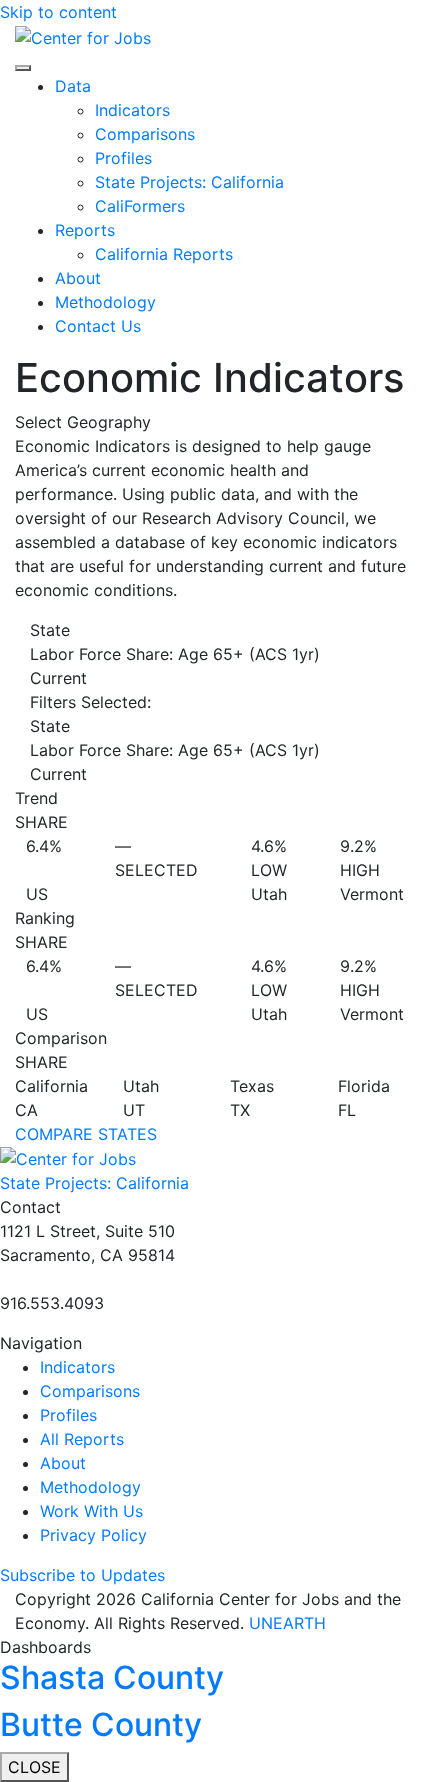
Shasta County (112, 1677)
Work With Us (91, 1511)
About (78, 278)
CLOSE (34, 1767)
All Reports (82, 1439)
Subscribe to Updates (82, 1575)
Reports (85, 230)
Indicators (132, 110)
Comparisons (145, 134)
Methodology (105, 302)
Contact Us (98, 326)
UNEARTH (287, 1623)
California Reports (164, 254)
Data (73, 86)
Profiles (123, 158)
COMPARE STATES (86, 1134)
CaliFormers (140, 206)
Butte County (101, 1724)
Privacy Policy (93, 1535)
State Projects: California (189, 182)
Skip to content (58, 12)
